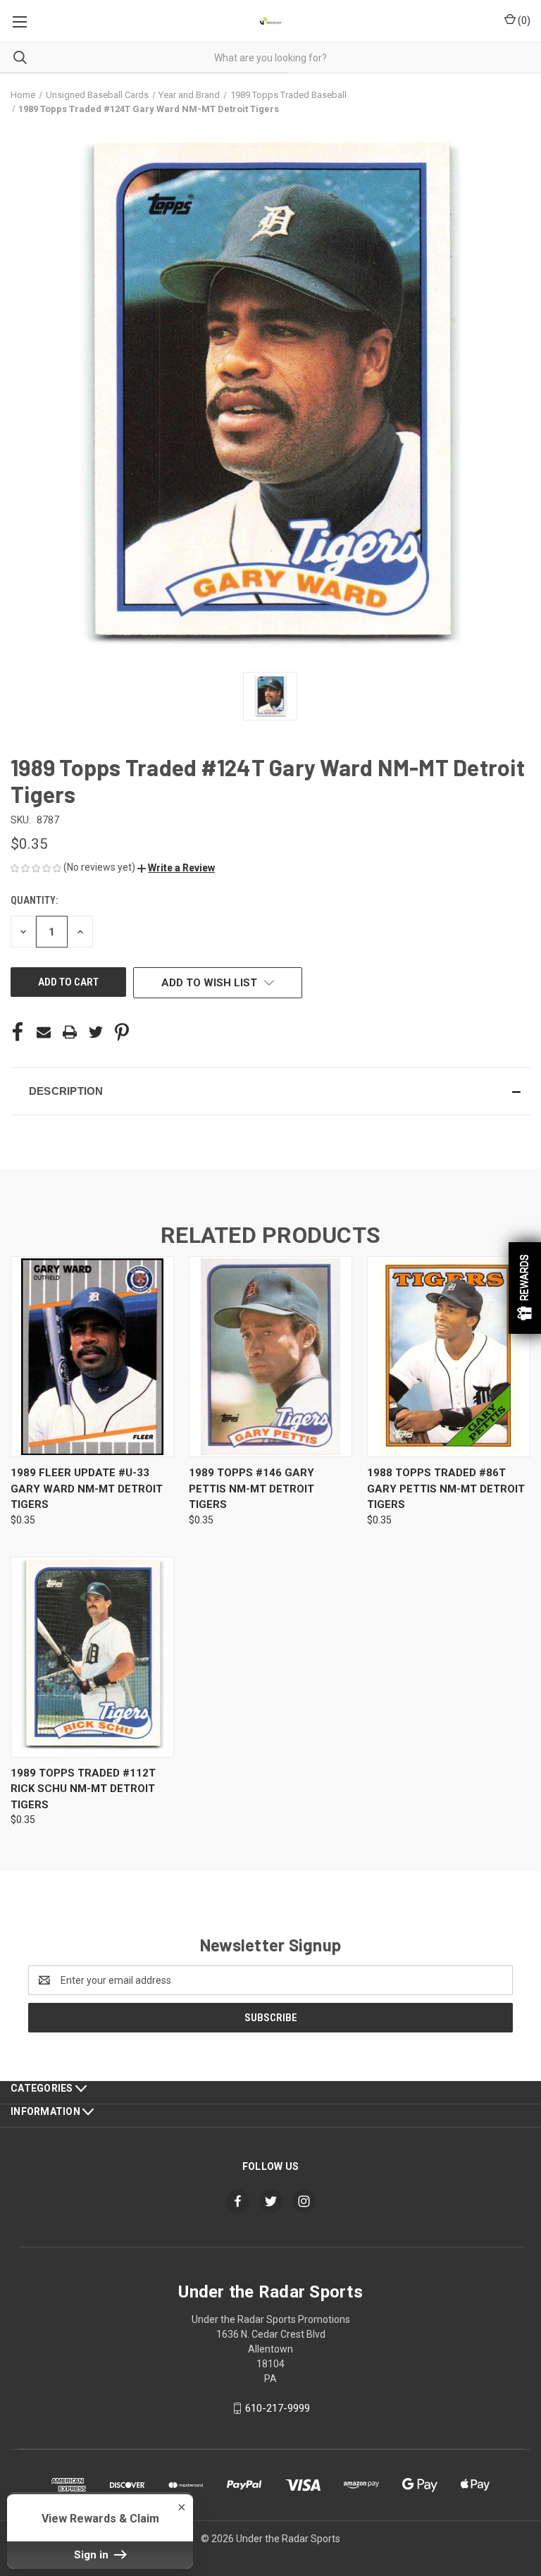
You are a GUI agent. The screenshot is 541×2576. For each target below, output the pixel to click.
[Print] (70, 1032)
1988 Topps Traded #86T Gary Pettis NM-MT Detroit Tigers (446, 1489)
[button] (176, 868)
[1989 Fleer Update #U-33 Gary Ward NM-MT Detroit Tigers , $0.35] (92, 1357)
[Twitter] (96, 1032)
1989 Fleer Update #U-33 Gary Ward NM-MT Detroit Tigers (87, 1489)
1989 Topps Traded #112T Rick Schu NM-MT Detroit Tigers (83, 1789)
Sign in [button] (93, 2555)
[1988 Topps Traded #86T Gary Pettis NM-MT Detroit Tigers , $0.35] (449, 1357)
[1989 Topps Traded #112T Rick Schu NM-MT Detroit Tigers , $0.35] (92, 1657)
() (523, 20)
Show (525, 1288)
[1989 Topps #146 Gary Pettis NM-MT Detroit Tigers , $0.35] (270, 1357)
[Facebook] (18, 1032)
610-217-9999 (278, 2408)
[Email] (44, 1032)
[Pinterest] (122, 1032)
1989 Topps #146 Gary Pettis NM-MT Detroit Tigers (251, 1489)
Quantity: (34, 900)
